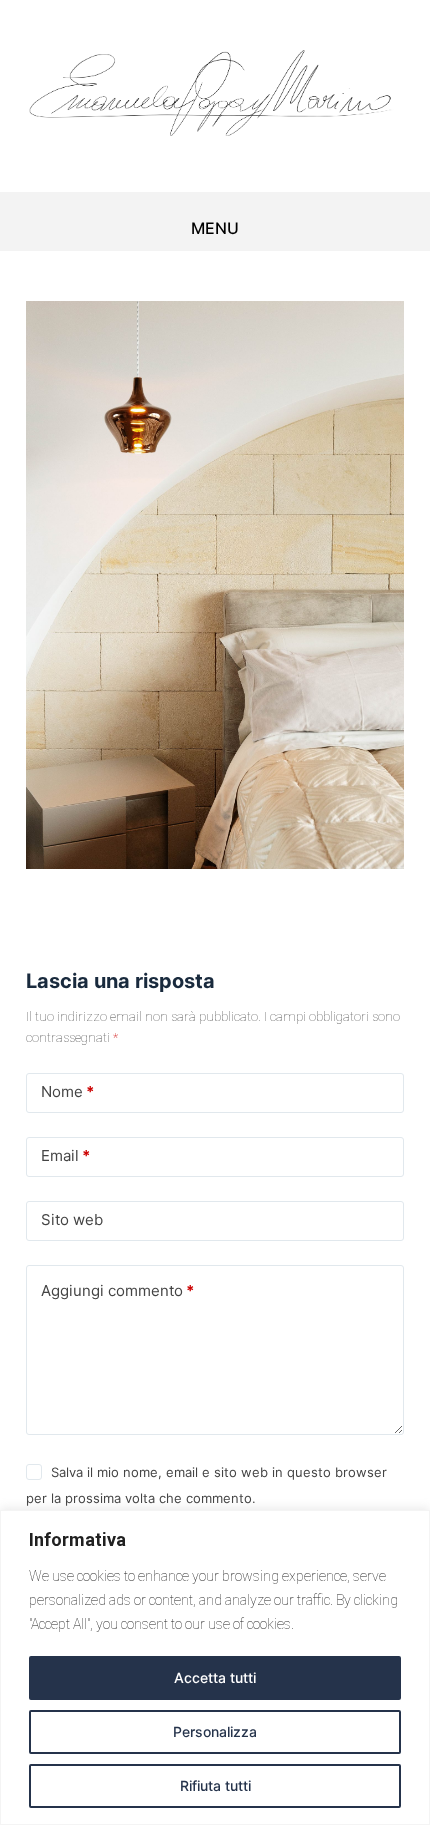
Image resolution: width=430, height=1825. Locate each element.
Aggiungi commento (117, 1290)
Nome (67, 1091)
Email (65, 1155)
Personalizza (215, 1731)
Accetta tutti (215, 1677)
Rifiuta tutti (215, 1785)
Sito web (72, 1219)
